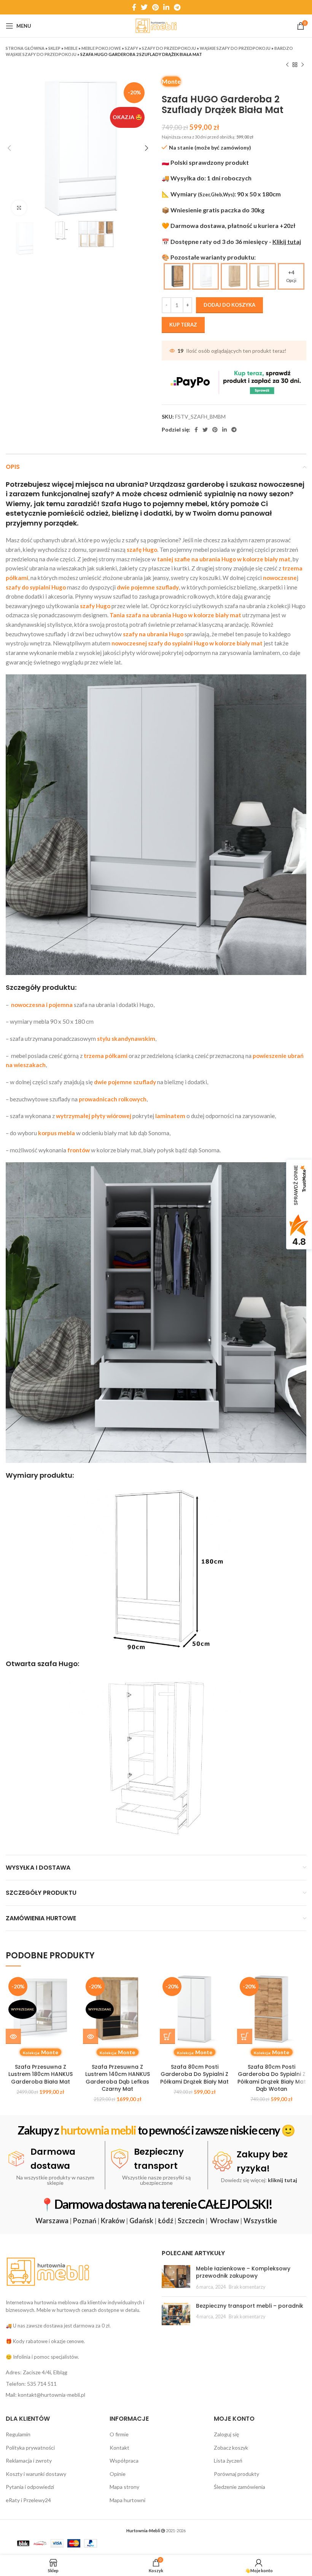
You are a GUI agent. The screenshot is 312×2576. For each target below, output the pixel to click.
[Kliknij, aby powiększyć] (19, 208)
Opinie (118, 2474)
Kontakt (119, 2448)
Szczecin (191, 2221)
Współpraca (124, 2461)
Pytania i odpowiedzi (30, 2487)
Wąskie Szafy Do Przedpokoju (235, 48)
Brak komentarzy (247, 2287)
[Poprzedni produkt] (287, 65)
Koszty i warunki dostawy (36, 2474)
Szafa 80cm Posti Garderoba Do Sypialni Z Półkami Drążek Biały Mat (194, 2074)
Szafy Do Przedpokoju (169, 48)
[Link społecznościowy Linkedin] (166, 7)
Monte (171, 81)
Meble (71, 48)
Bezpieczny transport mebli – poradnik (250, 2306)
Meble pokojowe (101, 48)
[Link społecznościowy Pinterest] (155, 7)
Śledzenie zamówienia (240, 2487)
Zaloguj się (226, 2434)
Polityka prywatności (30, 2448)
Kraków (113, 2221)
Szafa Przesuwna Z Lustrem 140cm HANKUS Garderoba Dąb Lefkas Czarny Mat (118, 2078)
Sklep (54, 48)
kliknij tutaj (283, 2180)
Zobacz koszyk (231, 2448)
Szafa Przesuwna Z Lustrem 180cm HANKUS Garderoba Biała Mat (41, 2074)
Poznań (85, 2221)
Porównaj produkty (236, 2474)
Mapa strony (124, 2487)
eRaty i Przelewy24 (28, 2500)
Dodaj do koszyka (229, 305)
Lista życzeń (228, 2461)
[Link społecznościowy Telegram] (177, 7)
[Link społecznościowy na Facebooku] (134, 7)
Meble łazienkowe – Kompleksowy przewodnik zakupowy (243, 2272)
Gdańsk (141, 2221)
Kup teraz (183, 325)
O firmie (119, 2434)
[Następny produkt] (302, 65)
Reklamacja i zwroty (29, 2461)
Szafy (131, 48)
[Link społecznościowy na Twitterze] (144, 7)
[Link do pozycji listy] (78, 2372)
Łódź (166, 2221)
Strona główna (25, 48)
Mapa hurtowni (127, 2500)
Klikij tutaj (287, 241)
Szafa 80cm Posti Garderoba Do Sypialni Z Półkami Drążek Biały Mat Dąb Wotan (272, 2078)
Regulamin (18, 2434)
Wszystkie (260, 2221)
